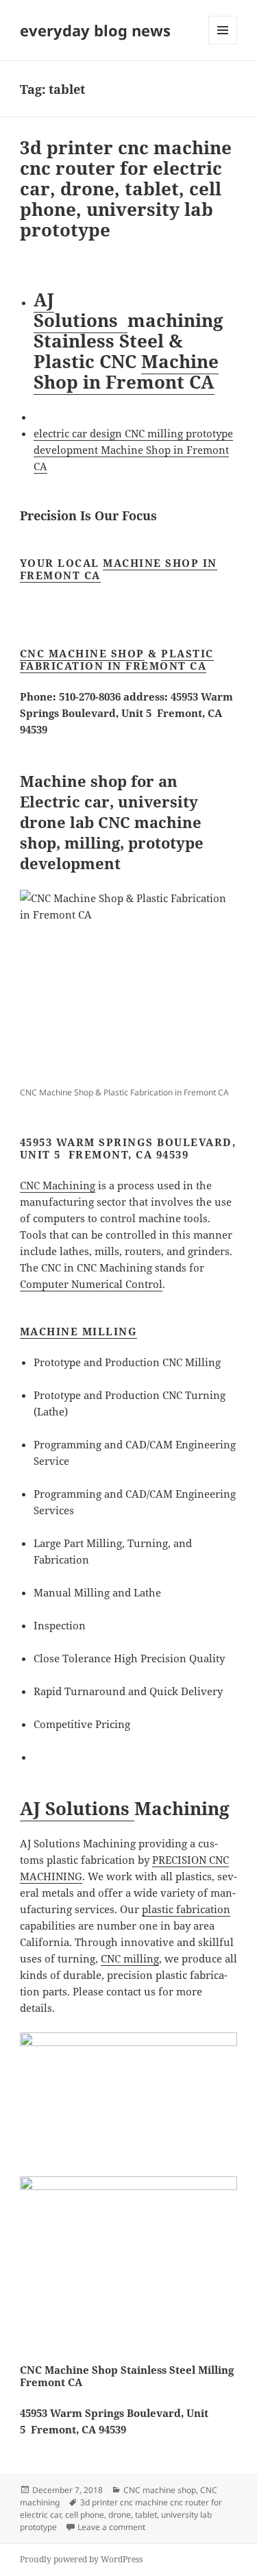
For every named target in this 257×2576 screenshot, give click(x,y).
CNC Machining (58, 1185)
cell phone (85, 2515)
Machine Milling (79, 1331)
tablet (146, 2515)
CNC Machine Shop (82, 653)
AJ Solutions (81, 310)
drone (120, 2515)
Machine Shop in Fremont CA (126, 372)
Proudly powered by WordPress (81, 2559)
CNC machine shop (160, 2490)
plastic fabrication (186, 1909)
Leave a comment (111, 2527)
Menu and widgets (223, 44)
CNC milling (130, 1958)
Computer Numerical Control (91, 1284)
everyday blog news (95, 30)
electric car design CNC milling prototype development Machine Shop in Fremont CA (133, 450)
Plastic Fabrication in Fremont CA (117, 659)
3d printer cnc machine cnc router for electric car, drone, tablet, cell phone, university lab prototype (126, 189)
